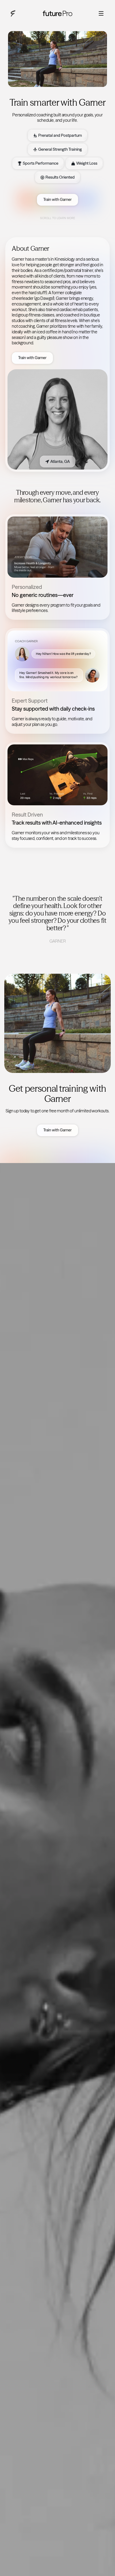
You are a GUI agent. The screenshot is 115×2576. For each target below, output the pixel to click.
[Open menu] (101, 13)
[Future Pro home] (13, 13)
